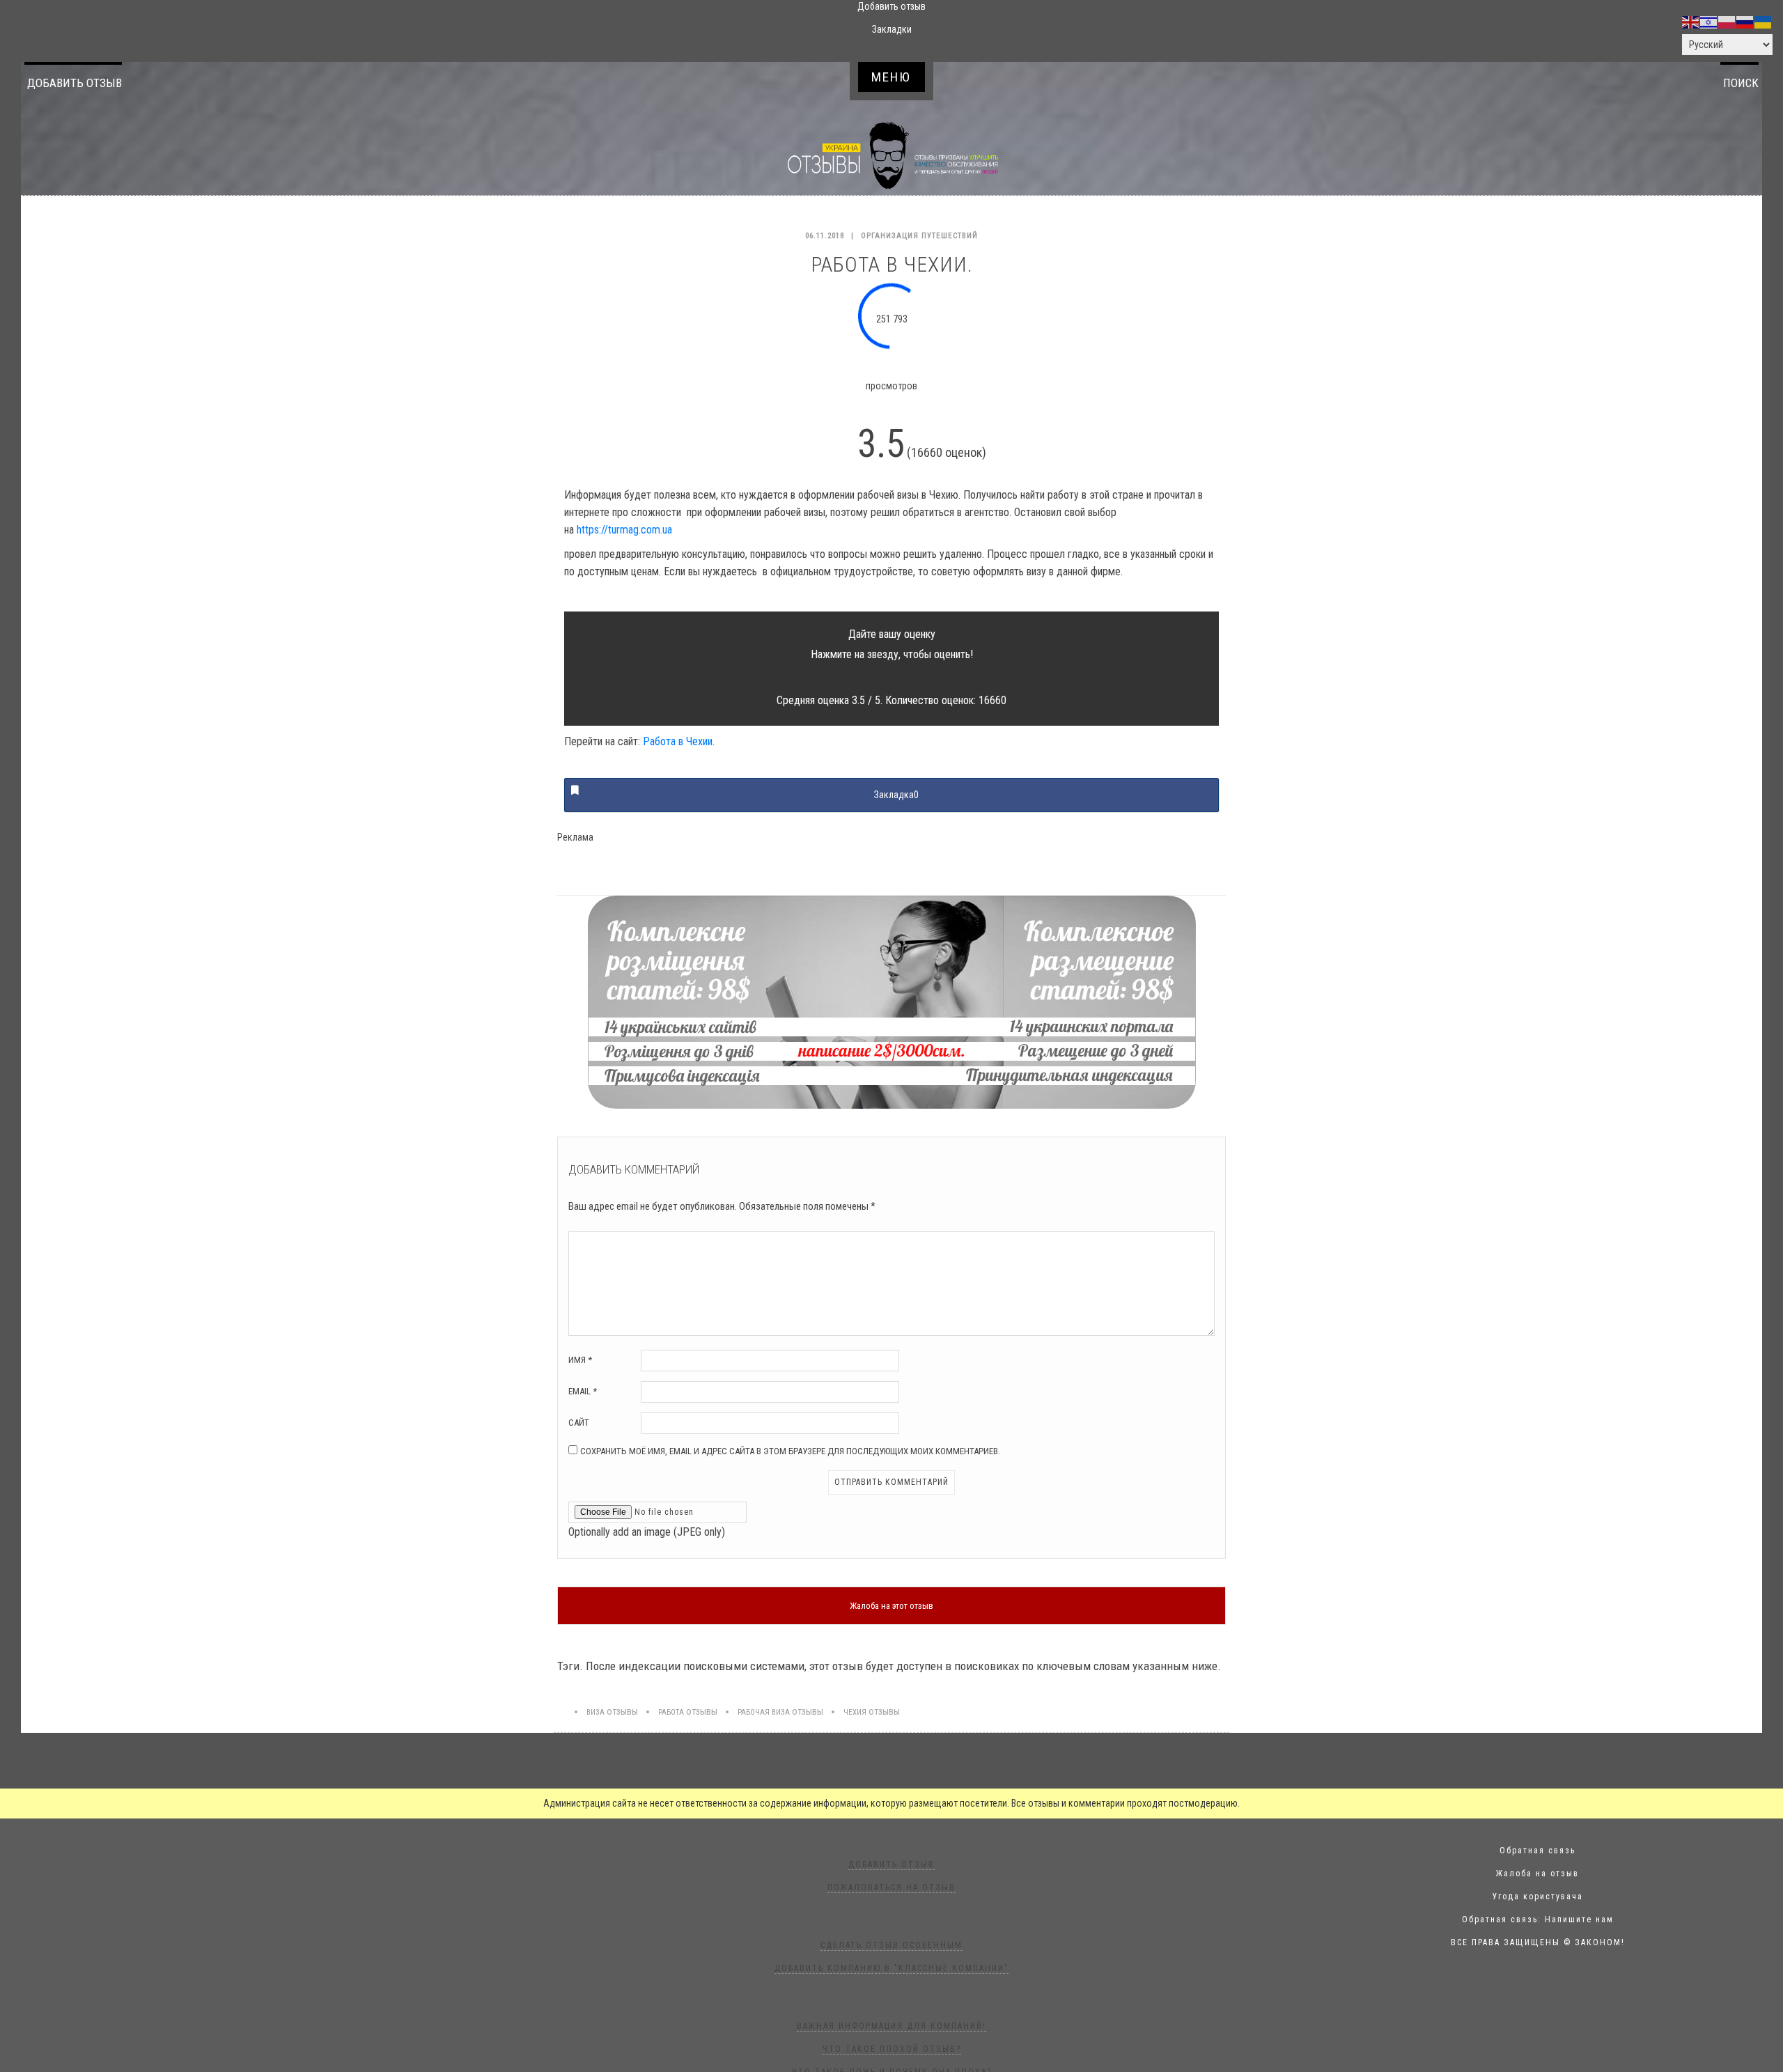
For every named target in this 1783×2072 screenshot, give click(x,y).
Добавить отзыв (75, 83)
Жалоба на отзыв (1537, 1874)
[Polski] (1727, 22)
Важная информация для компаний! (891, 2026)
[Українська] (1763, 22)
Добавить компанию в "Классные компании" (891, 1968)
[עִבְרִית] (1709, 22)
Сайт (579, 1423)
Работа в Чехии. (679, 741)
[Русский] (1745, 22)
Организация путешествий (919, 236)
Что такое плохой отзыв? (892, 2049)
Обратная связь (1537, 1851)
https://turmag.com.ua (624, 530)
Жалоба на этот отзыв (891, 1606)
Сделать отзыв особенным (891, 1945)
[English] (1691, 22)
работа (671, 1712)
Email (583, 1391)
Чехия (855, 1712)
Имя (580, 1360)
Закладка (896, 795)
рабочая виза (764, 1712)
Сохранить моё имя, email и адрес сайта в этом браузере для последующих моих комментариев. (790, 1451)
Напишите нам (1579, 1919)
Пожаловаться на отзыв (891, 1887)
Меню (891, 77)
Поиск (1741, 83)
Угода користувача (1538, 1896)
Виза (595, 1712)
